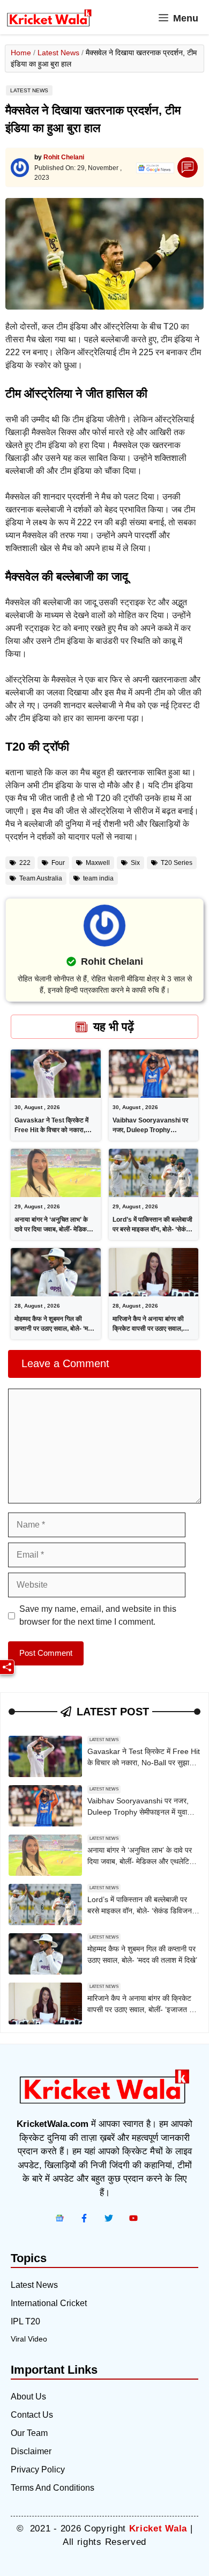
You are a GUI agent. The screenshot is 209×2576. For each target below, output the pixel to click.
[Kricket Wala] (49, 18)
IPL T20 (25, 2321)
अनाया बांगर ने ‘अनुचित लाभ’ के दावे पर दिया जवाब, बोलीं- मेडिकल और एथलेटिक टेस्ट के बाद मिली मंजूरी (141, 1861)
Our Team (29, 2433)
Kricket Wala (158, 2529)
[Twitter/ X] (109, 2218)
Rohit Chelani (64, 157)
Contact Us (32, 2415)
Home (21, 53)
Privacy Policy (38, 2469)
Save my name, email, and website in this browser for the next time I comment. (98, 1615)
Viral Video (29, 2339)
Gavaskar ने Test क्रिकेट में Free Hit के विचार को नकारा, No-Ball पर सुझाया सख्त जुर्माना (53, 1130)
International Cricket (49, 2303)
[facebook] (59, 2218)
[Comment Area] (188, 168)
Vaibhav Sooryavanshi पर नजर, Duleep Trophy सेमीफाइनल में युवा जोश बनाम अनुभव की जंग (138, 1812)
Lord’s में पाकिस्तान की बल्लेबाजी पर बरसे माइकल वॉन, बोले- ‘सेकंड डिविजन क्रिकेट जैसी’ (152, 1229)
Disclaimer (31, 2451)
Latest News (58, 53)
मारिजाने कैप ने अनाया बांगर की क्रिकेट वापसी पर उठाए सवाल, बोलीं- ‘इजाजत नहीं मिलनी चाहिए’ (150, 1329)
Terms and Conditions (53, 2488)
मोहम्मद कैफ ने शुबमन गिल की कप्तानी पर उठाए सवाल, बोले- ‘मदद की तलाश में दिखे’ (54, 1329)
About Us (28, 2397)
